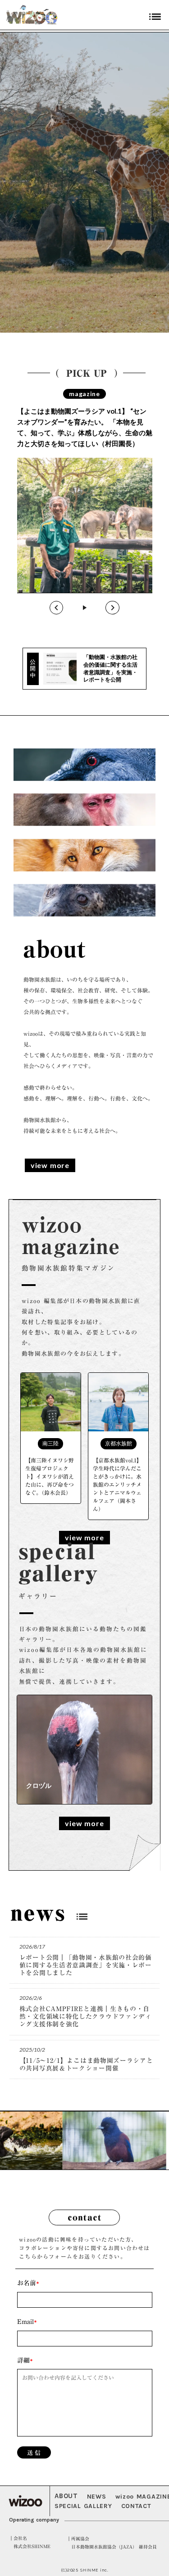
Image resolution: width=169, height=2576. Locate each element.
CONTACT (136, 2506)
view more (50, 1165)
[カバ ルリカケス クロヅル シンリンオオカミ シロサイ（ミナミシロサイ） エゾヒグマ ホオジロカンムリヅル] (85, 1750)
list (82, 1917)
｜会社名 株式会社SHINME (30, 2542)
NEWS (97, 2497)
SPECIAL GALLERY (83, 2506)
